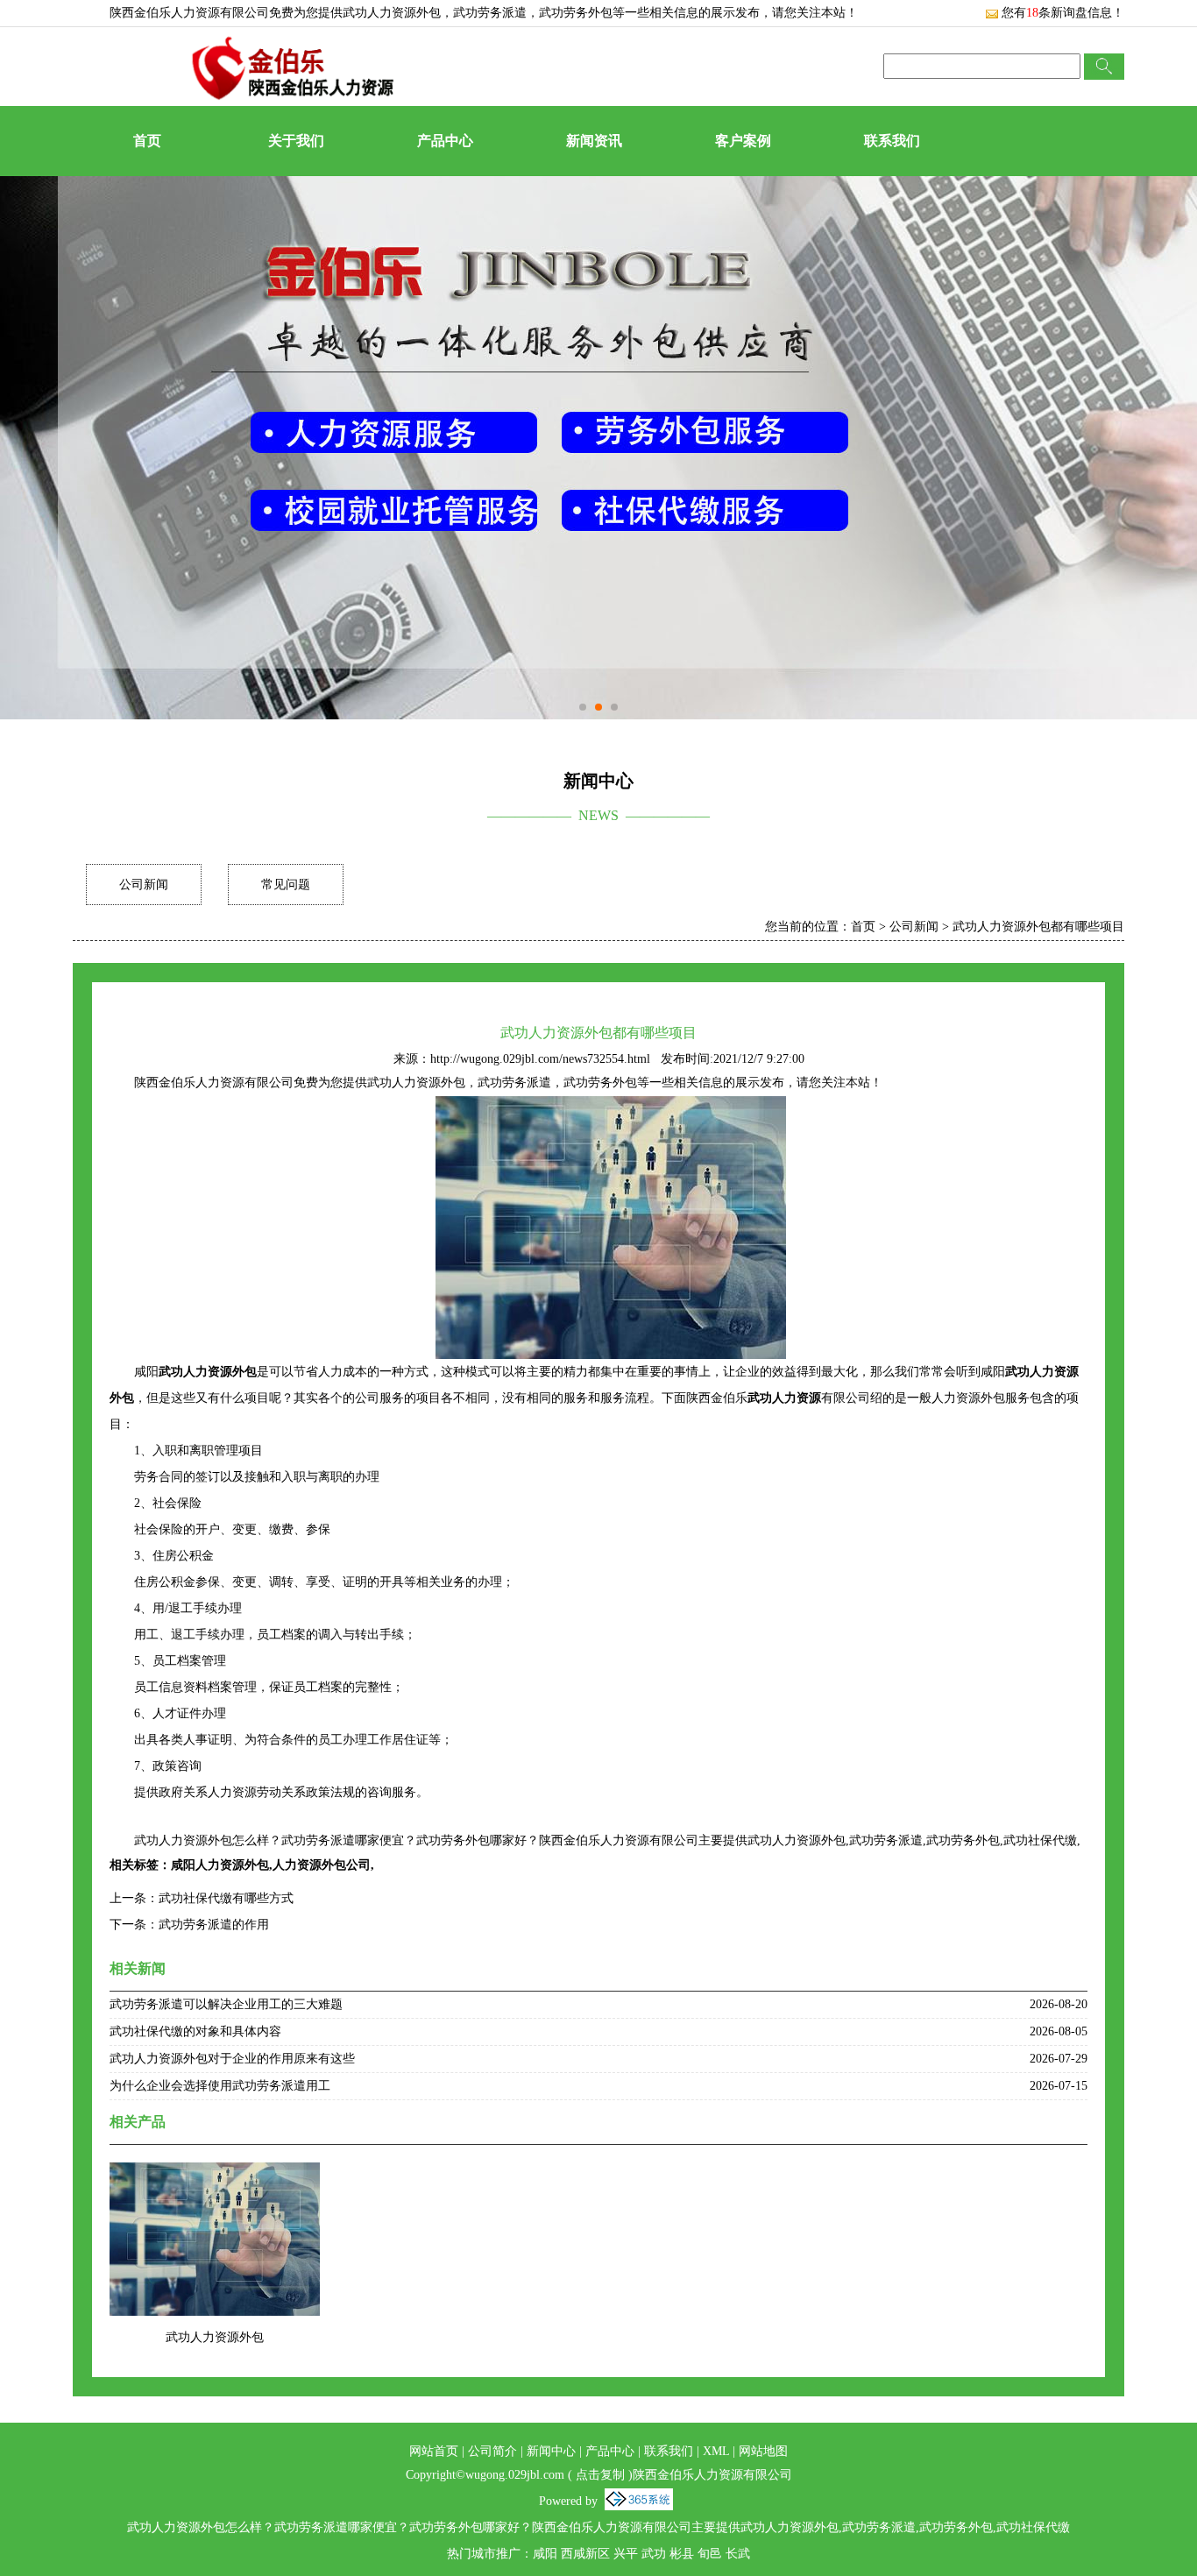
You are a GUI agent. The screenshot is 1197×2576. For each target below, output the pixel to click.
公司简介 (492, 2451)
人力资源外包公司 (322, 1865)
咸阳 (545, 2554)
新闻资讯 (594, 141)
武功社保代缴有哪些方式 (226, 1898)
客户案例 (743, 141)
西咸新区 (585, 2554)
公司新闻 (144, 885)
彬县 (682, 2554)
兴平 (626, 2554)
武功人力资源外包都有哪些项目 (1038, 927)
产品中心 (445, 141)
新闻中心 (551, 2451)
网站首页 (434, 2451)
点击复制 (600, 2475)
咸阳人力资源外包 (220, 1865)
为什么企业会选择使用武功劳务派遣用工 (220, 2086)
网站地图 (763, 2451)
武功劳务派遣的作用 (214, 1925)
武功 (654, 2554)
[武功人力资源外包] (215, 2173)
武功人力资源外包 (392, 13)
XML (716, 2451)
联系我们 (892, 141)
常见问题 (286, 885)
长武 (738, 2554)
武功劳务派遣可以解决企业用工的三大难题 (226, 2004)
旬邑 (710, 2554)
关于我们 (296, 141)
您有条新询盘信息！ (1063, 13)
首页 (147, 141)
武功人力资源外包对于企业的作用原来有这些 (232, 2059)
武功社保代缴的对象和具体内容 (195, 2031)
